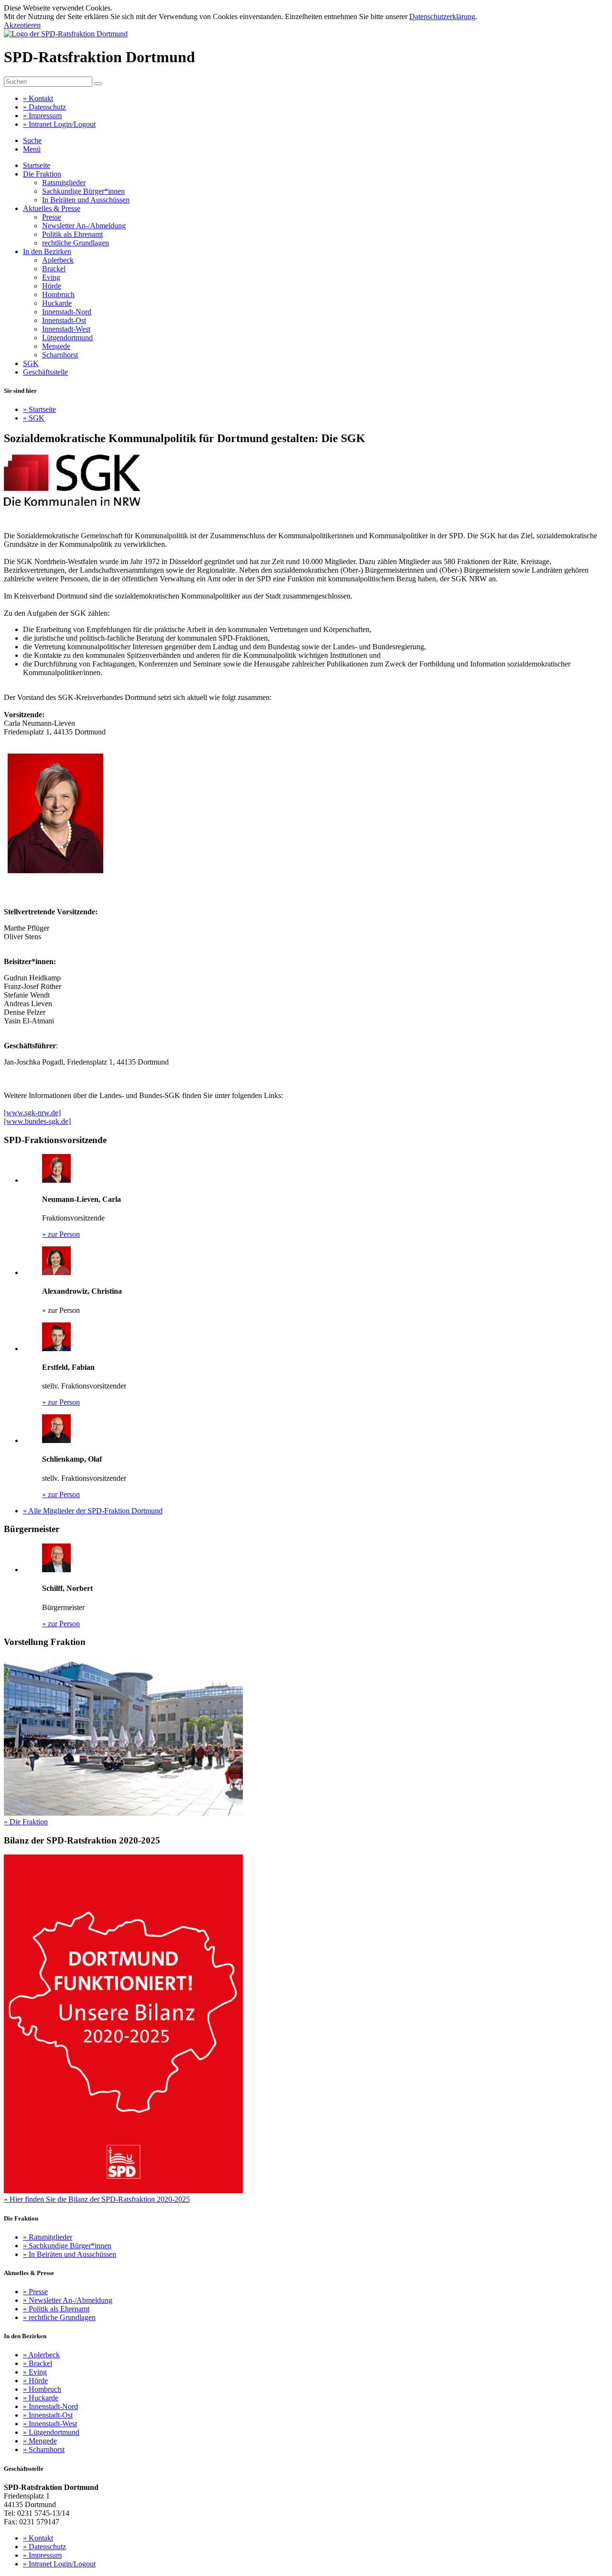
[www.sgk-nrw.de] (32, 1113)
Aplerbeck (58, 260)
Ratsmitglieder (64, 183)
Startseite (37, 165)
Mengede (56, 346)
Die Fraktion (42, 174)
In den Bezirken (47, 251)
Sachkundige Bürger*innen (83, 191)
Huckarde (57, 303)
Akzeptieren (22, 25)
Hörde (52, 286)
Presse (52, 217)
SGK (31, 363)
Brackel (54, 269)
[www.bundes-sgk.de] (37, 1121)
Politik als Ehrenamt (72, 234)
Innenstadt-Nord (67, 312)
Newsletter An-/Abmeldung (84, 226)
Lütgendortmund (67, 338)
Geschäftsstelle (45, 372)
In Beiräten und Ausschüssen (86, 200)
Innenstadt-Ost (64, 320)
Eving (51, 277)
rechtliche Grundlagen (76, 243)
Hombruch (58, 294)
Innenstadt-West (66, 329)
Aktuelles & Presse (52, 208)
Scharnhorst (60, 355)
